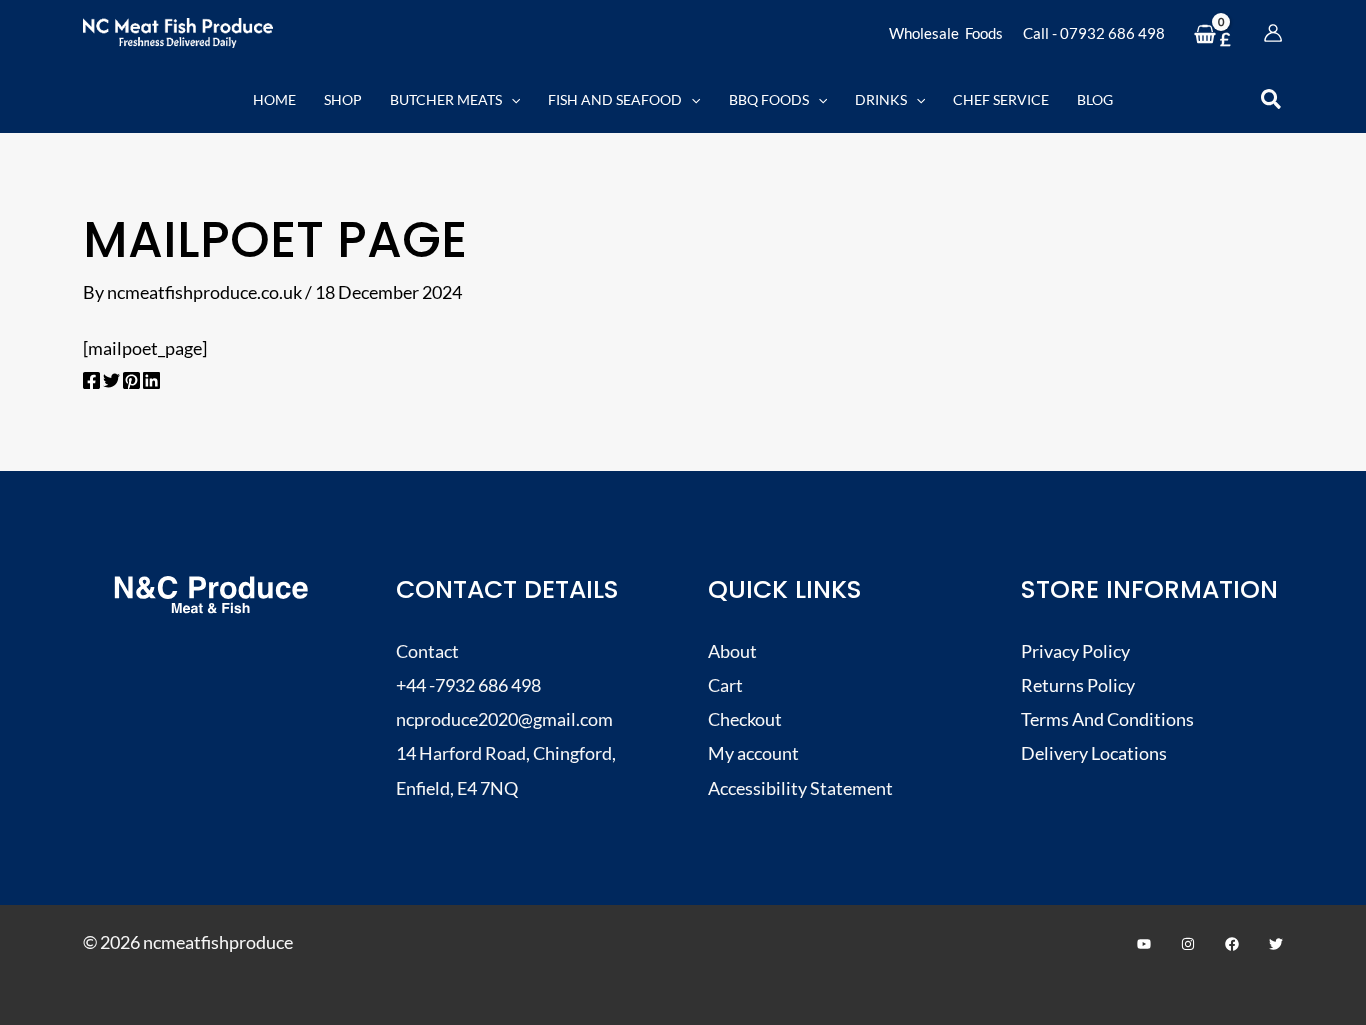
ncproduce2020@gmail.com (504, 719)
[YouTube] (1144, 944)
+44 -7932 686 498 (468, 685)
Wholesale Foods (946, 33)
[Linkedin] (151, 382)
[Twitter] (111, 382)
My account (753, 753)
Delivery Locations (1094, 753)
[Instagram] (1188, 944)
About (732, 651)
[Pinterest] (131, 382)
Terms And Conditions (1107, 719)
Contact (427, 651)
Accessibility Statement (800, 788)
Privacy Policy (1075, 651)
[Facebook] (91, 382)
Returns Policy (1078, 685)
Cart (725, 685)
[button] (511, 99)
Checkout (745, 719)
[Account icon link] (1273, 33)
